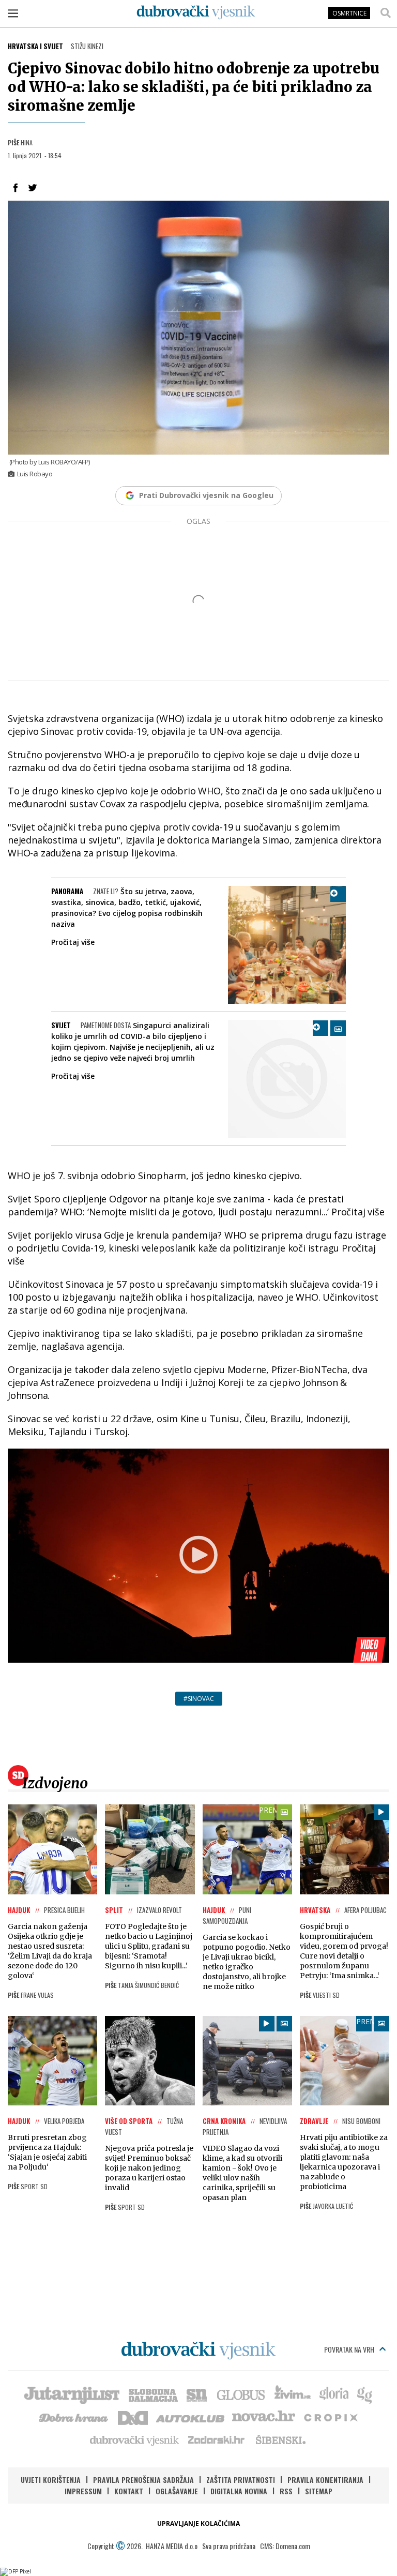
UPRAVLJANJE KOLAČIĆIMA (198, 2524)
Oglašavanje (177, 2491)
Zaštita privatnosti (241, 2480)
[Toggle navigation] (13, 13)
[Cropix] (330, 2417)
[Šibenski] (280, 2439)
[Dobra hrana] (74, 2417)
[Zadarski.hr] (217, 2439)
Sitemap (319, 2491)
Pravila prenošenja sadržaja (143, 2480)
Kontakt (129, 2491)
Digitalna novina (239, 2491)
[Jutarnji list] (71, 2394)
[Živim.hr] (293, 2394)
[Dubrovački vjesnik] (135, 2439)
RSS (286, 2491)
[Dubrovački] (196, 12)
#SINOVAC (199, 1699)
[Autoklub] (191, 2417)
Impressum (83, 2491)
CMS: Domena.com (285, 2546)
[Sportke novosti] (197, 2394)
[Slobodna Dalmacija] (152, 2394)
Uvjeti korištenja (51, 2480)
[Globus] (241, 2394)
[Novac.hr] (264, 2417)
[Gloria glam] (365, 2394)
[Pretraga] (386, 13)
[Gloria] (334, 2394)
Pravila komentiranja (325, 2480)
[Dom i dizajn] (133, 2417)
